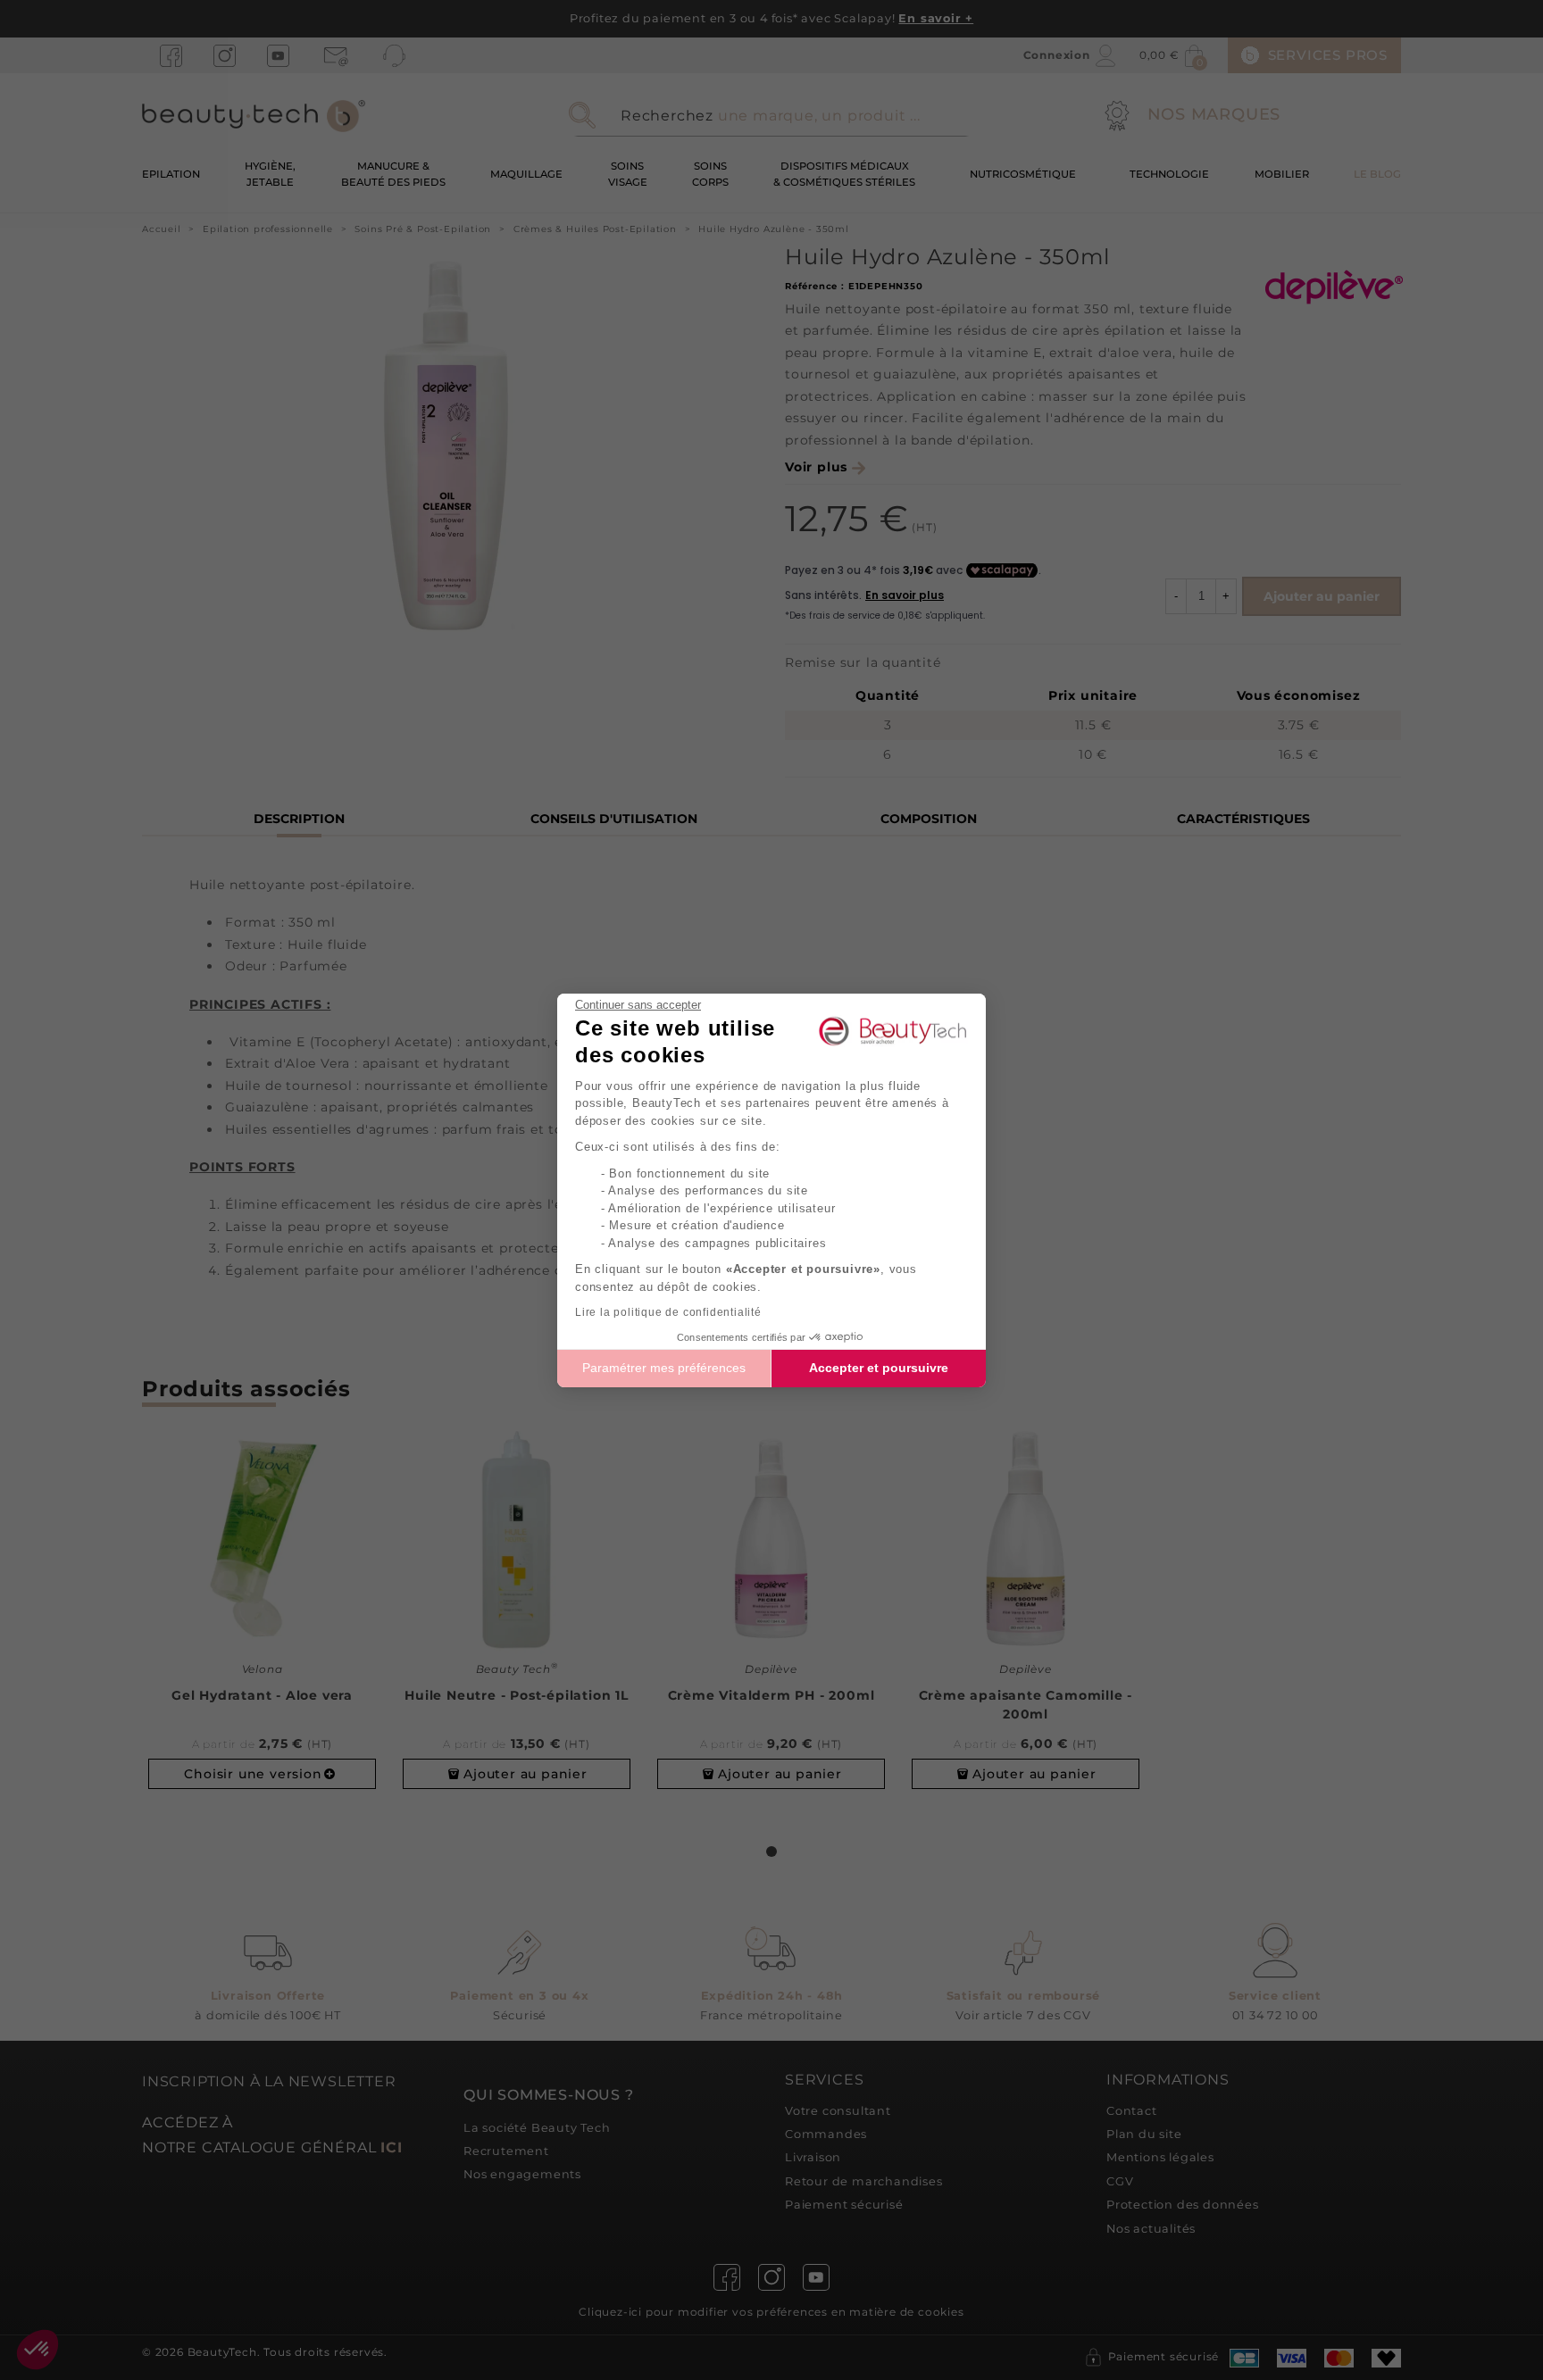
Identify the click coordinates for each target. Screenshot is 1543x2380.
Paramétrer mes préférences (664, 1368)
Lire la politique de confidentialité (668, 1312)
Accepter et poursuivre (879, 1368)
